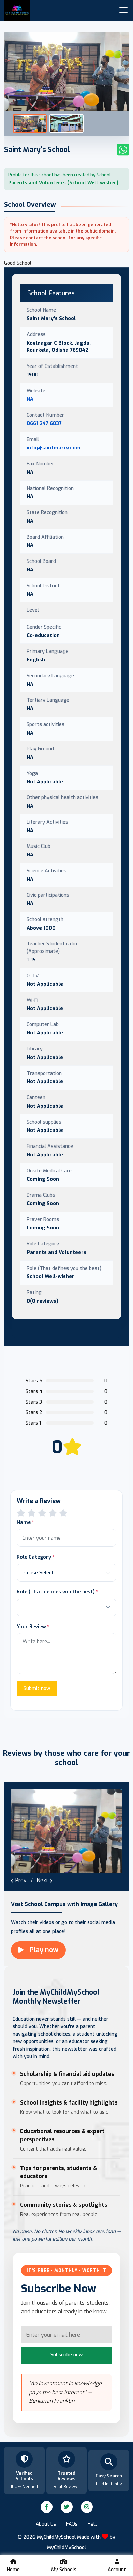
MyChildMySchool (66, 2548)
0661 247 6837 (44, 423)
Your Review (31, 1627)
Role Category (34, 1557)
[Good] (42, 1513)
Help (93, 2524)
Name (24, 1522)
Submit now (37, 1688)
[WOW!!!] (63, 1513)
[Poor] (21, 1513)
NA (30, 399)
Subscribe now (66, 2355)
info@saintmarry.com (54, 448)
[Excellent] (53, 1513)
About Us (46, 2524)
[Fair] (32, 1513)
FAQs (72, 2524)
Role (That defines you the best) (56, 1592)
